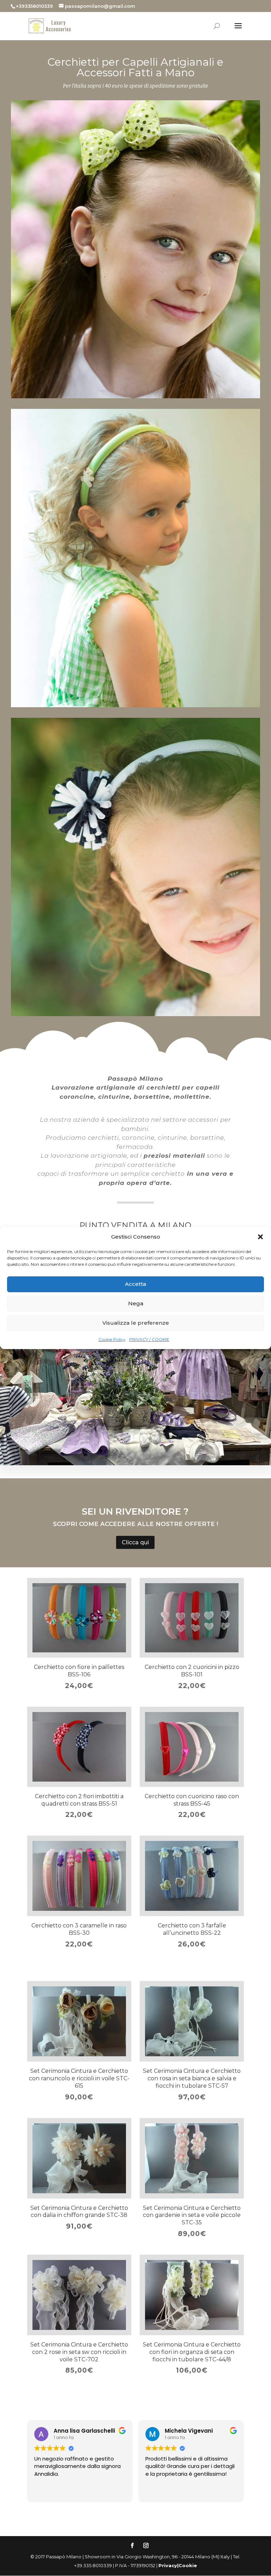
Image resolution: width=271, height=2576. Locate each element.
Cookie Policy (112, 1339)
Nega (136, 1303)
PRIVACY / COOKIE (149, 1339)
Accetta (135, 1284)
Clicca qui (135, 1542)
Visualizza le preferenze (136, 1323)
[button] (260, 1237)
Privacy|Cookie (178, 2565)
